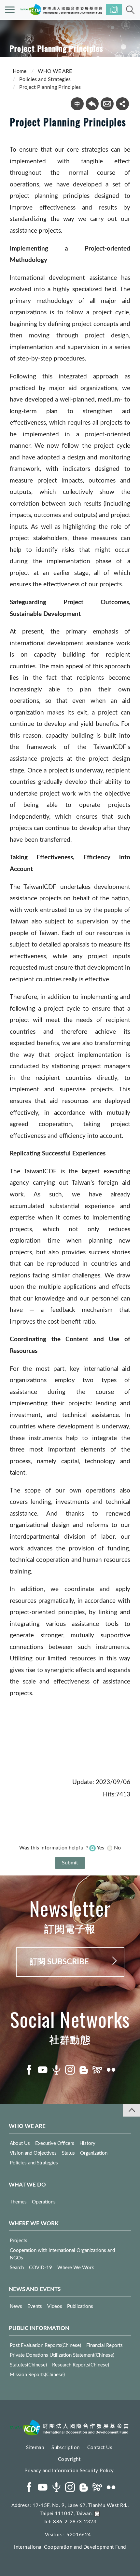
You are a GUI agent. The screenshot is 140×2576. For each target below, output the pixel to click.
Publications (80, 2306)
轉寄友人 (107, 104)
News (16, 2306)
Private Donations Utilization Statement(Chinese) (62, 2355)
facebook (29, 2070)
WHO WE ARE (55, 71)
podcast (56, 2070)
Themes (18, 2202)
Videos (55, 2306)
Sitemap (35, 2448)
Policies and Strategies (45, 79)
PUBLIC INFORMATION (39, 2328)
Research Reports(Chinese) (81, 2365)
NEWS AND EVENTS (35, 2289)
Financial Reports (105, 2345)
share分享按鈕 (122, 104)
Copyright (69, 2459)
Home (20, 71)
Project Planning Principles (50, 87)
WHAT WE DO (27, 2185)
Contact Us (100, 2448)
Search (17, 2268)
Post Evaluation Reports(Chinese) (45, 2345)
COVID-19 (41, 2268)
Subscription (65, 2448)
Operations (44, 2202)
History (87, 2143)
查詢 (130, 10)
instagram (70, 2070)
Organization (94, 2153)
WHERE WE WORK (34, 2223)
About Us (20, 2143)
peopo (97, 2070)
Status (68, 2153)
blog (84, 2070)
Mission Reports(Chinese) (37, 2375)
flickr (111, 2070)
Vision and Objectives (33, 2153)
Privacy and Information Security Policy (69, 2471)
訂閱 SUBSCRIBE (59, 1962)
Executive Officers (55, 2143)
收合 (132, 2110)
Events (35, 2306)
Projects (19, 2241)
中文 (77, 104)
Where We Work (76, 2268)
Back (92, 104)
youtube (43, 2070)
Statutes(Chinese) (28, 2365)
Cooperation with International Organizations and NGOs (62, 2254)
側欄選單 (10, 10)
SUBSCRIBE (114, 10)
